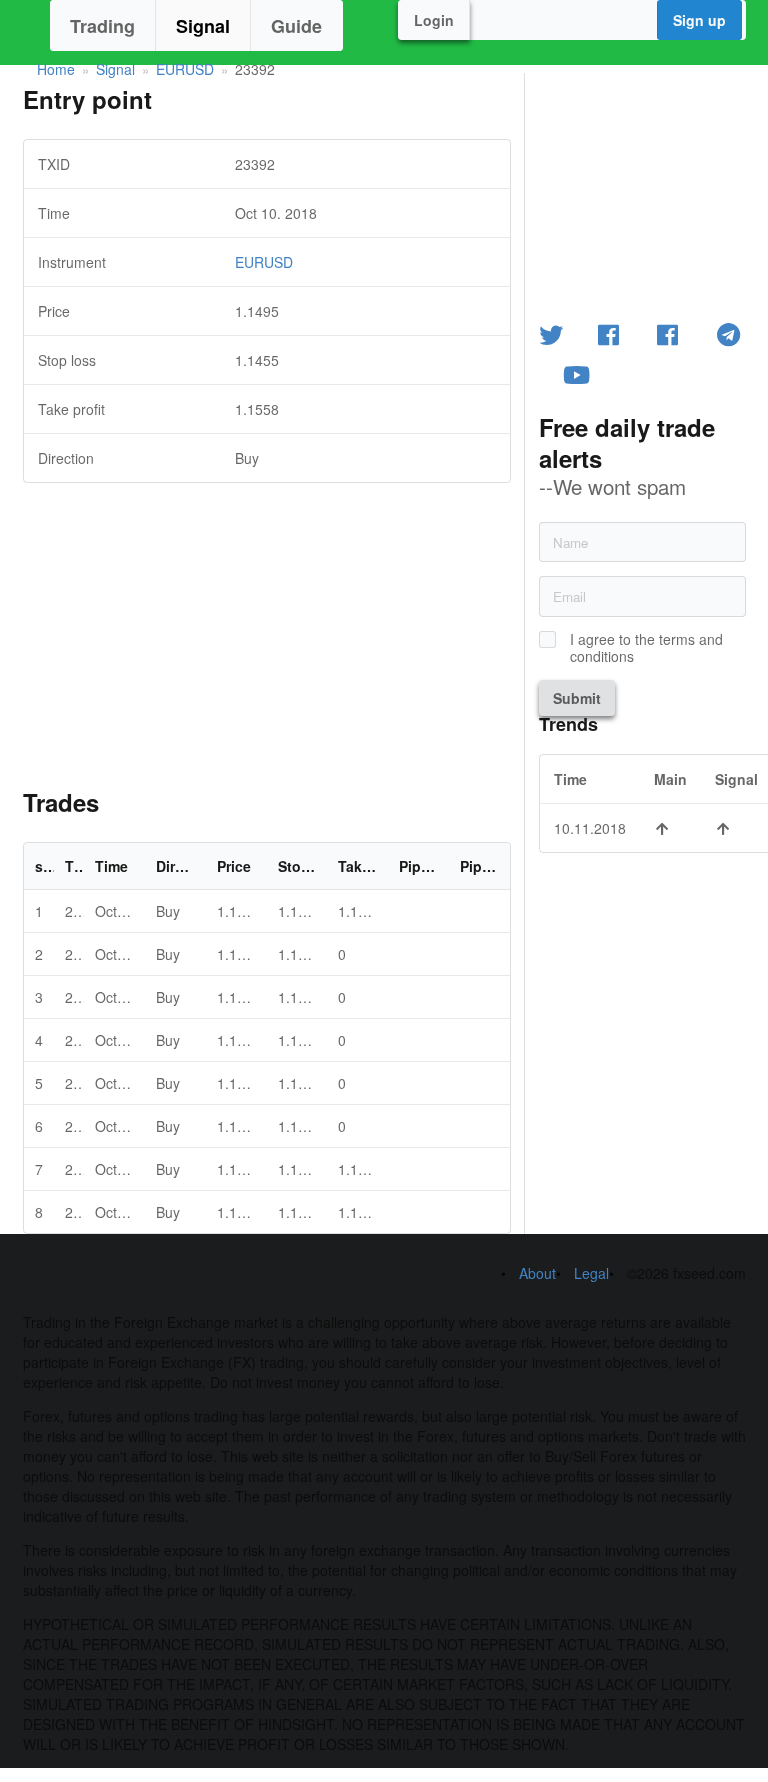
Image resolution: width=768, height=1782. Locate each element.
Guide (296, 26)
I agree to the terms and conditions (646, 648)
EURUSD (185, 69)
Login (434, 20)
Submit (577, 698)
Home (56, 69)
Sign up (699, 20)
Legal (591, 1273)
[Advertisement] (267, 623)
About (537, 1273)
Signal (203, 26)
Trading (102, 26)
